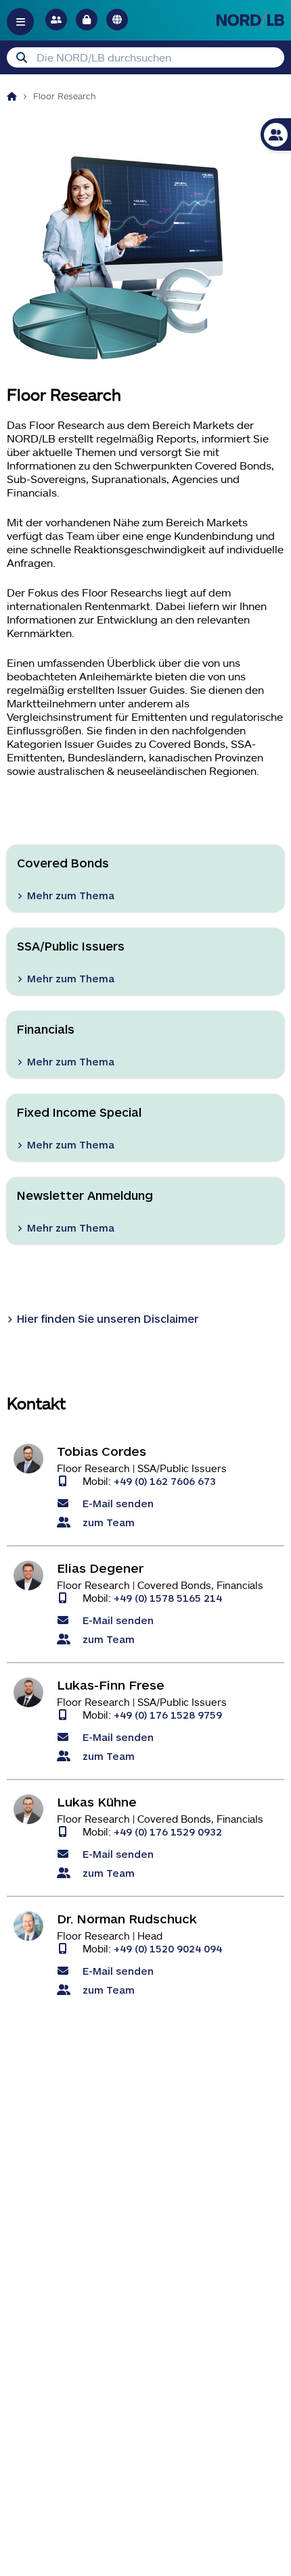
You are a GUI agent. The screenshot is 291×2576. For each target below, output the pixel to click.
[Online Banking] (87, 20)
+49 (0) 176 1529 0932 (168, 1831)
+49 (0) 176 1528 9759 (168, 1714)
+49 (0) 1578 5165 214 (168, 1597)
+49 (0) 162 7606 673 (165, 1481)
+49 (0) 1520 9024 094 (168, 1948)
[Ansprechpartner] (56, 20)
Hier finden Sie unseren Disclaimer (108, 1318)
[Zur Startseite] (250, 19)
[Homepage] (12, 96)
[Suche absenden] (22, 57)
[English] (117, 20)
